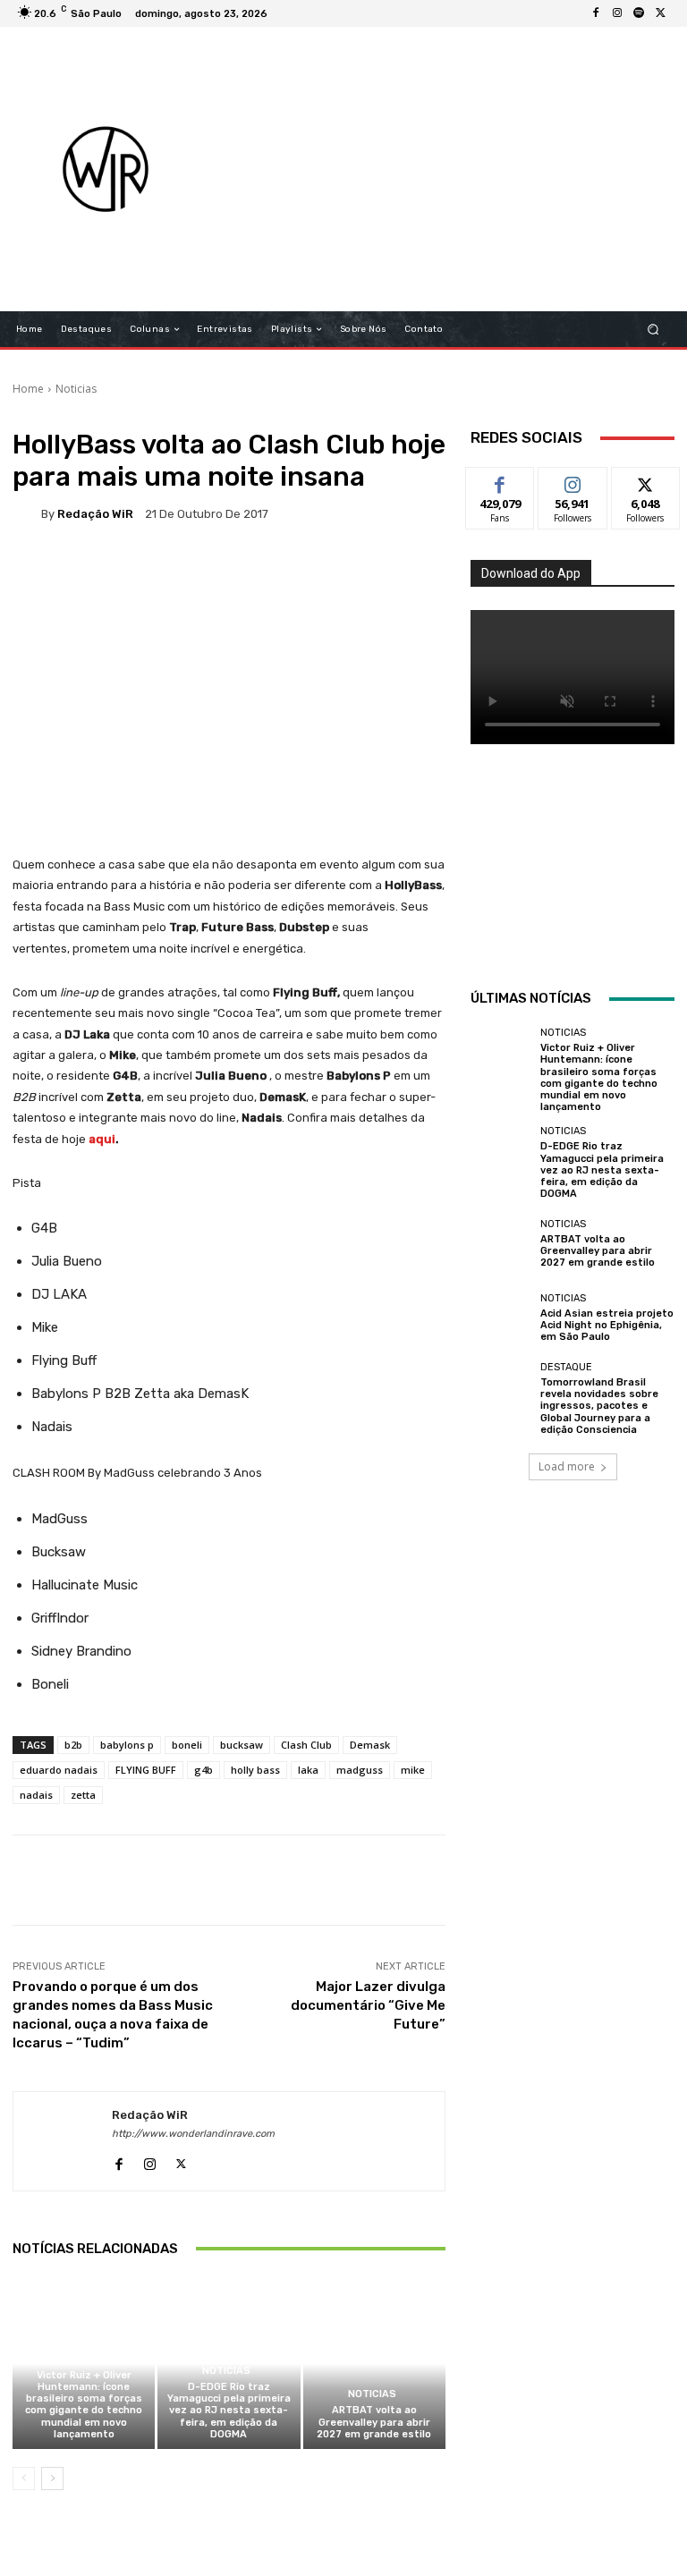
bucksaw (242, 1745)
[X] (660, 13)
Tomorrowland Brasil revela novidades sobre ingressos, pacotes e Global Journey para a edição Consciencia (599, 1406)
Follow (573, 481)
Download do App (531, 573)
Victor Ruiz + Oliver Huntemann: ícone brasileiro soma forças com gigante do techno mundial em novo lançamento (84, 2405)
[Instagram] (617, 13)
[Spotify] (639, 13)
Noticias (76, 389)
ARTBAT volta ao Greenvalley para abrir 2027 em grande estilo (374, 2422)
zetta (83, 1795)
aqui (102, 1139)
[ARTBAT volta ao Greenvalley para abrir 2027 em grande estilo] (374, 2364)
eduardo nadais (59, 1770)
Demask (370, 1745)
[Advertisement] (452, 169)
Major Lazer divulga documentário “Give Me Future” (368, 2005)
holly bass (255, 1770)
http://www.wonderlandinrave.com (193, 2134)
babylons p (127, 1745)
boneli (187, 1745)
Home (28, 389)
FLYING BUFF (146, 1770)
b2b (73, 1745)
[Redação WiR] (27, 513)
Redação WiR (95, 514)
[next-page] (52, 2479)
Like (500, 481)
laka (308, 1770)
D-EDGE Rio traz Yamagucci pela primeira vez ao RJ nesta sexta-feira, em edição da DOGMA (229, 2411)
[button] (653, 330)
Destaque (566, 1367)
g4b (204, 1770)
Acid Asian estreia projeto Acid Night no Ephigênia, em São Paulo (607, 1325)
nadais (36, 1795)
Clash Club (306, 1745)
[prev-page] (24, 2479)
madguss (360, 1770)
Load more (567, 1466)
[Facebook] (596, 13)
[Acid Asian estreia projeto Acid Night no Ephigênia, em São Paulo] (501, 1318)
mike (413, 1770)
